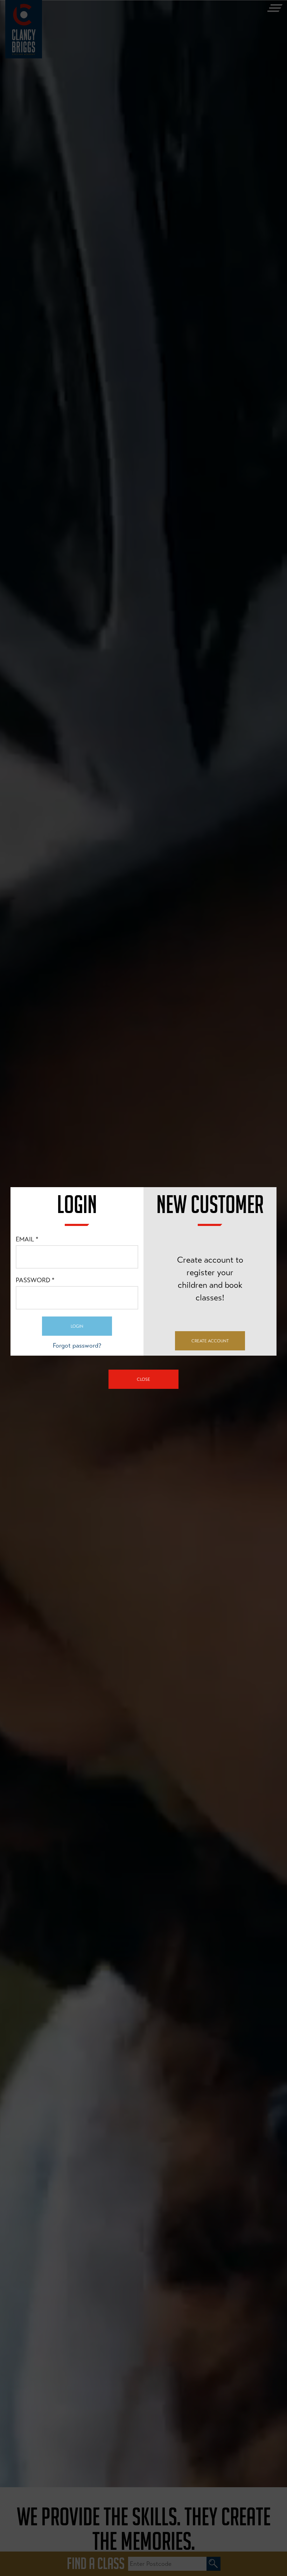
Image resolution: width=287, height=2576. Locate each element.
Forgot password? (77, 1346)
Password (35, 1280)
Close (143, 1379)
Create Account (210, 1341)
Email (27, 1239)
